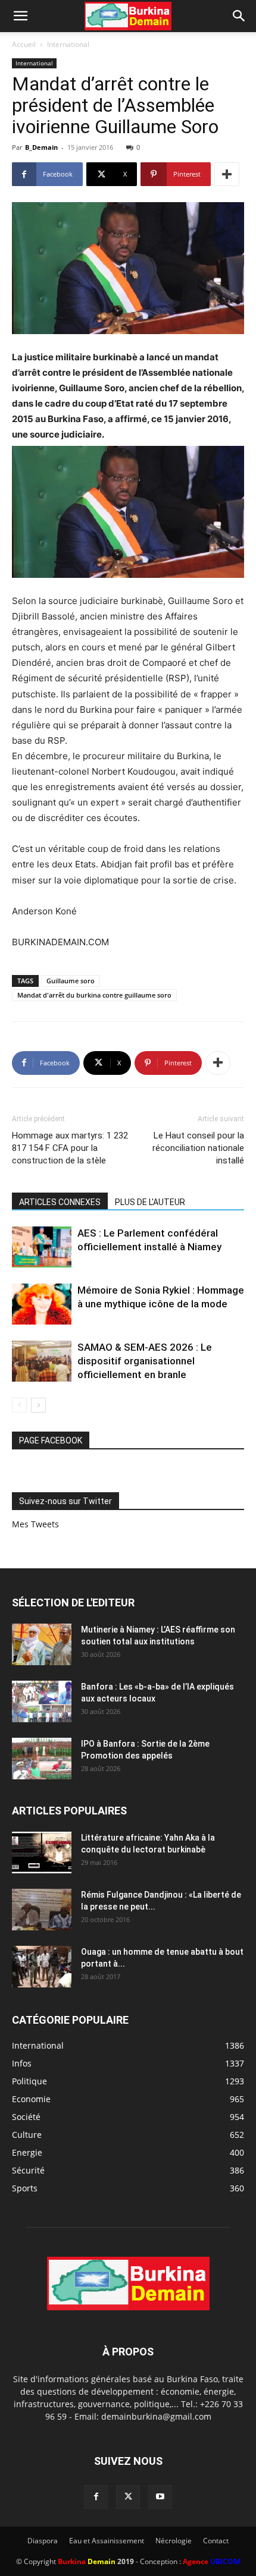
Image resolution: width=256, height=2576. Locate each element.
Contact (216, 2541)
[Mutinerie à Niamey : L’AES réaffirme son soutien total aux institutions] (42, 1644)
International (68, 44)
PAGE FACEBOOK (51, 1440)
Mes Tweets (35, 1524)
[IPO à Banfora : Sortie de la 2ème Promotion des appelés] (42, 1759)
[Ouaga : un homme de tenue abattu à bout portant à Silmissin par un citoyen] (42, 1967)
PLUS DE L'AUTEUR (150, 1202)
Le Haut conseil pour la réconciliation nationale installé (198, 1148)
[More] (227, 174)
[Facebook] (96, 2497)
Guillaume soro (71, 981)
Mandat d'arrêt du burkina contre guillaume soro (94, 995)
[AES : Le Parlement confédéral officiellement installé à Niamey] (42, 1247)
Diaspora (43, 2541)
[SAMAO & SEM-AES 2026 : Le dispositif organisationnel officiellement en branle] (42, 1361)
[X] (128, 2497)
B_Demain (41, 147)
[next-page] (38, 1405)
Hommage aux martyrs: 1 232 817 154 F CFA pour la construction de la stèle (70, 1148)
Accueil (24, 44)
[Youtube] (160, 2497)
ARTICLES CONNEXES (60, 1202)
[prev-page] (19, 1405)
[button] (20, 16)
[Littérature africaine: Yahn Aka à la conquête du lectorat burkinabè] (42, 1852)
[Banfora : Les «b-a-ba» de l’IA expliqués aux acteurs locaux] (42, 1701)
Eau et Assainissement (107, 2541)
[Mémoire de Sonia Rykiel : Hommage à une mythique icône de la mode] (42, 1304)
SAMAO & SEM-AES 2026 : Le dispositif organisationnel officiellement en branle (145, 1361)
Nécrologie (174, 2541)
